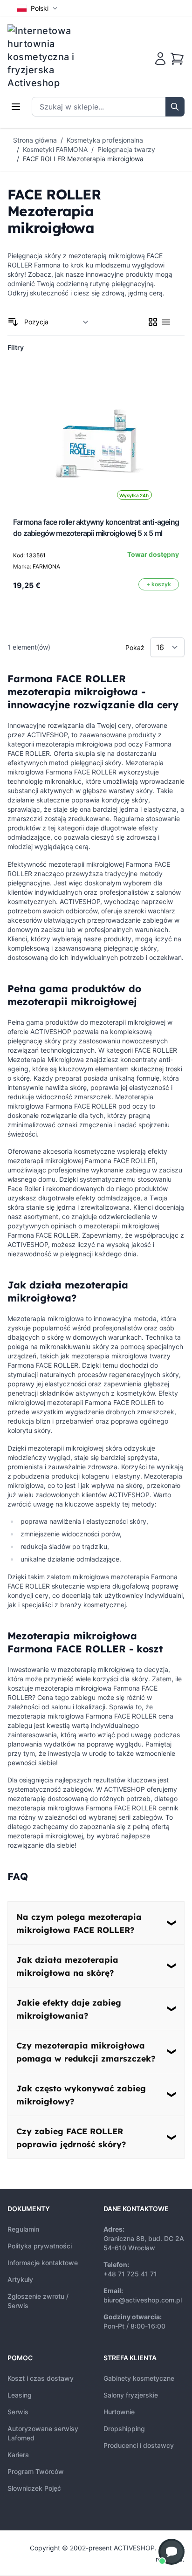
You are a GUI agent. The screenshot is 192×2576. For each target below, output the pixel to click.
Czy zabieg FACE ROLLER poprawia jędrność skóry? (71, 2138)
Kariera (18, 2455)
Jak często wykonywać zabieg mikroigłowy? (81, 2095)
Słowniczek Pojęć (34, 2488)
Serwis (18, 2412)
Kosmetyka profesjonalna (105, 140)
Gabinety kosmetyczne (139, 2378)
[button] (171, 2552)
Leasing (20, 2395)
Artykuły (20, 2279)
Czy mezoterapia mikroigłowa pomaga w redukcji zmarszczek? (86, 2052)
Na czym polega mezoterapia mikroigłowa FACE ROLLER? (79, 1923)
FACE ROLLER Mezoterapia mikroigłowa (83, 159)
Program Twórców (36, 2471)
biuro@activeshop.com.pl (143, 2300)
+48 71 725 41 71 (130, 2274)
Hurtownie (119, 2412)
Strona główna (35, 140)
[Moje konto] (160, 59)
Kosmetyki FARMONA (55, 149)
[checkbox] (153, 322)
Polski (40, 8)
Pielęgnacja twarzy (126, 149)
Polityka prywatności (40, 2246)
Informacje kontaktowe (43, 2263)
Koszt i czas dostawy (41, 2378)
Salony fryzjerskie (131, 2395)
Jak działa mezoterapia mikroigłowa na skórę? (67, 1966)
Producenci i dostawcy (139, 2445)
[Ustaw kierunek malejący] (13, 322)
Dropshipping (124, 2429)
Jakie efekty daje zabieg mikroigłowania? (69, 2009)
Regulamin (23, 2229)
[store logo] (47, 57)
